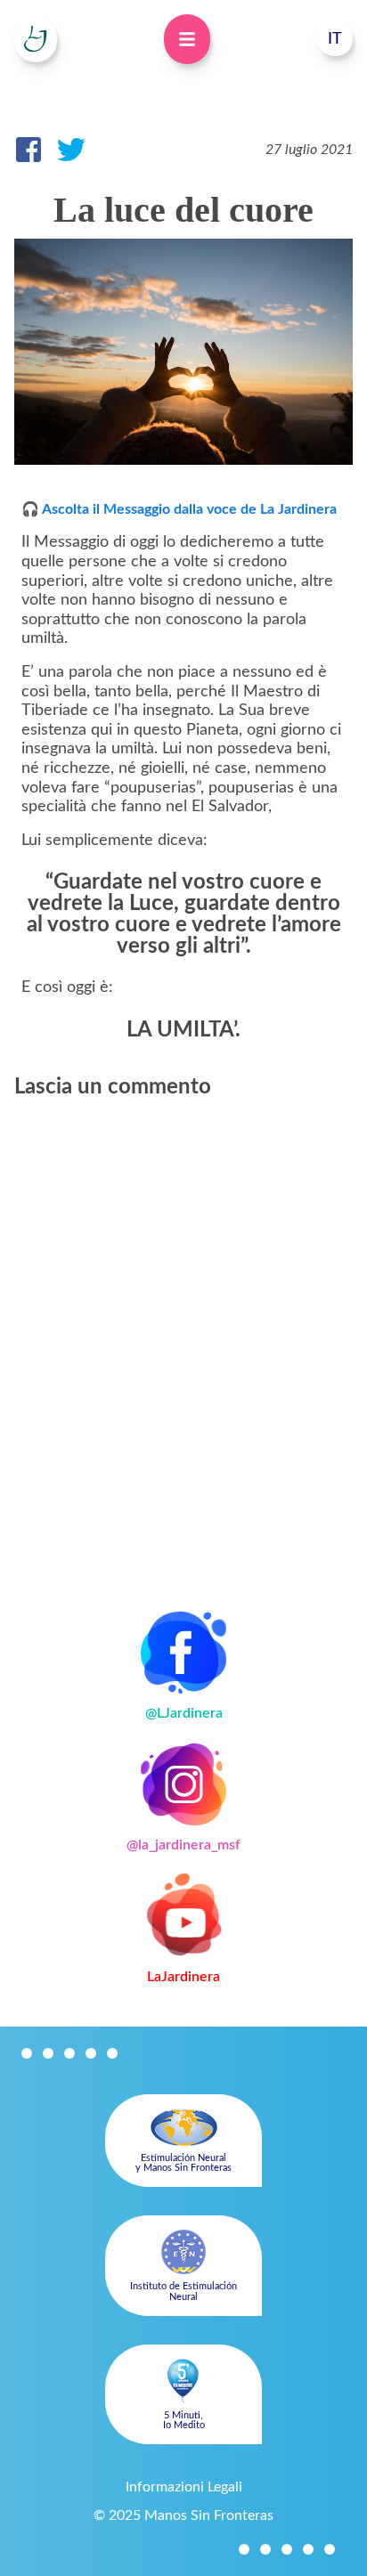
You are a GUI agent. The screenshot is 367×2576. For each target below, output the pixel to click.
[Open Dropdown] (187, 39)
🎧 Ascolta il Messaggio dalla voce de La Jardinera (179, 509)
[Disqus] (183, 1342)
